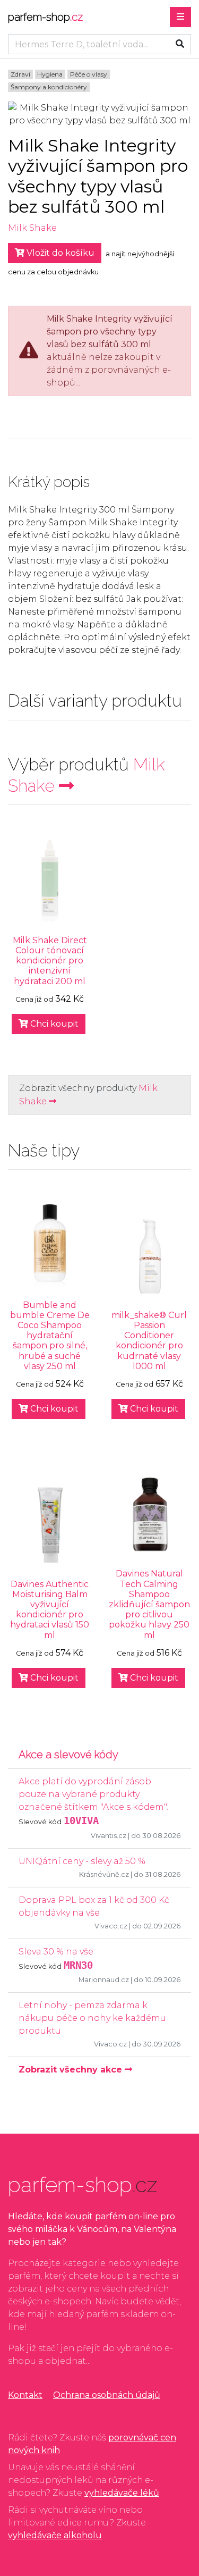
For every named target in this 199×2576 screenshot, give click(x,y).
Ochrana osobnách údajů (107, 2395)
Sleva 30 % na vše (56, 1952)
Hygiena (50, 74)
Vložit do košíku (59, 253)
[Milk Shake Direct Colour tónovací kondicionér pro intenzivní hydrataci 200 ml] (50, 881)
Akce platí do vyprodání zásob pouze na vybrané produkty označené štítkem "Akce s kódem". (93, 1794)
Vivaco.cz (111, 1926)
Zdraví (20, 74)
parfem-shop (45, 17)
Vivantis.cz (109, 1836)
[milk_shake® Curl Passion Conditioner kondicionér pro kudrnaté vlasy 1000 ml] (150, 1256)
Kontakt (25, 2395)
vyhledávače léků (122, 2493)
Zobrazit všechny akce (72, 2070)
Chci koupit (53, 1024)
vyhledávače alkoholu (55, 2535)
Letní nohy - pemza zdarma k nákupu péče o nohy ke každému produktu (92, 2018)
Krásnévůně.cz (104, 1874)
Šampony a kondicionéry (49, 87)
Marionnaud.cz (104, 1980)
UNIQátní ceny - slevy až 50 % (82, 1861)
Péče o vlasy (89, 74)
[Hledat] (180, 44)
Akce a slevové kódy (68, 1755)
